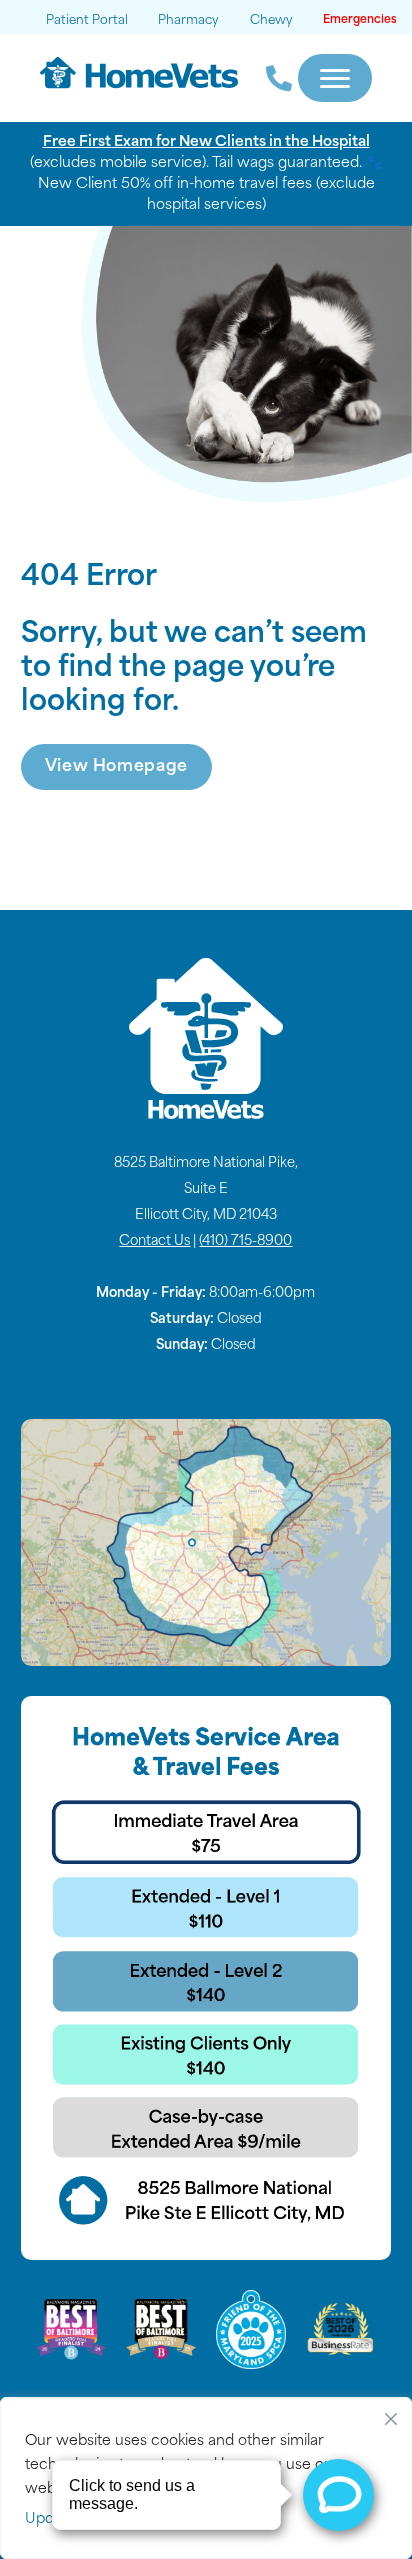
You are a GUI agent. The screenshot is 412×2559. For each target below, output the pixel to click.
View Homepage (116, 767)
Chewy (271, 21)
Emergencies (360, 20)
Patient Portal (87, 21)
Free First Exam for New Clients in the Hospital (206, 142)
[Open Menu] (335, 78)
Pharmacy (188, 21)
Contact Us (154, 1241)
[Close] (391, 2414)
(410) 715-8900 (245, 1241)
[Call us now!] (268, 78)
